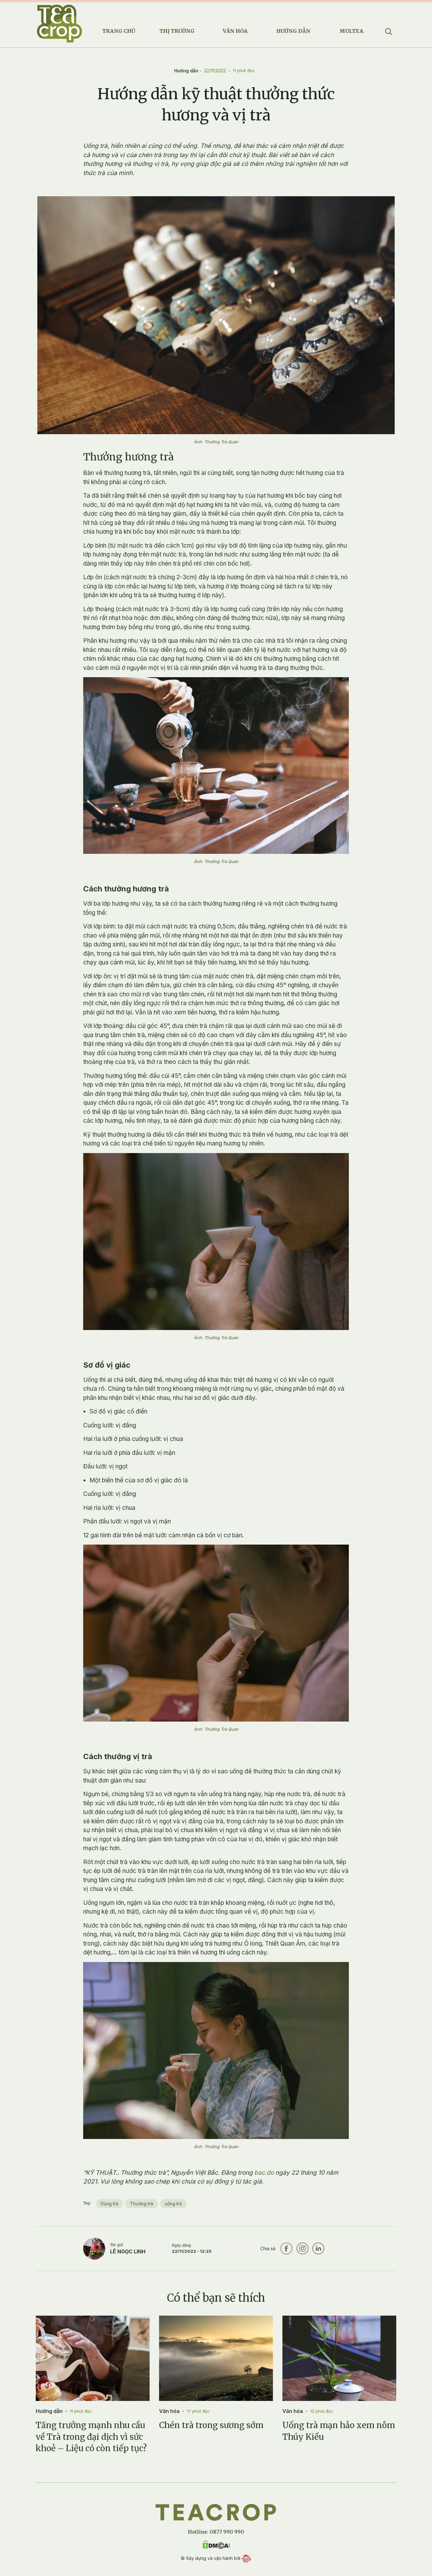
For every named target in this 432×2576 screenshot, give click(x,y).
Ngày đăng (181, 2245)
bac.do (264, 2173)
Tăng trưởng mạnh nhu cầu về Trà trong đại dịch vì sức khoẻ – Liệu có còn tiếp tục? (91, 2437)
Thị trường (177, 31)
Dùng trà (109, 2204)
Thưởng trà (142, 2204)
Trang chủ (119, 31)
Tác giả (117, 2245)
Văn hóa (235, 31)
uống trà (173, 2204)
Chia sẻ (268, 2248)
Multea (351, 31)
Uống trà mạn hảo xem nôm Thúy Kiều (339, 2431)
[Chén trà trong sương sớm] (216, 2358)
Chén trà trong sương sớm (211, 2425)
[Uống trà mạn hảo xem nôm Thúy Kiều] (339, 2358)
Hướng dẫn (293, 31)
